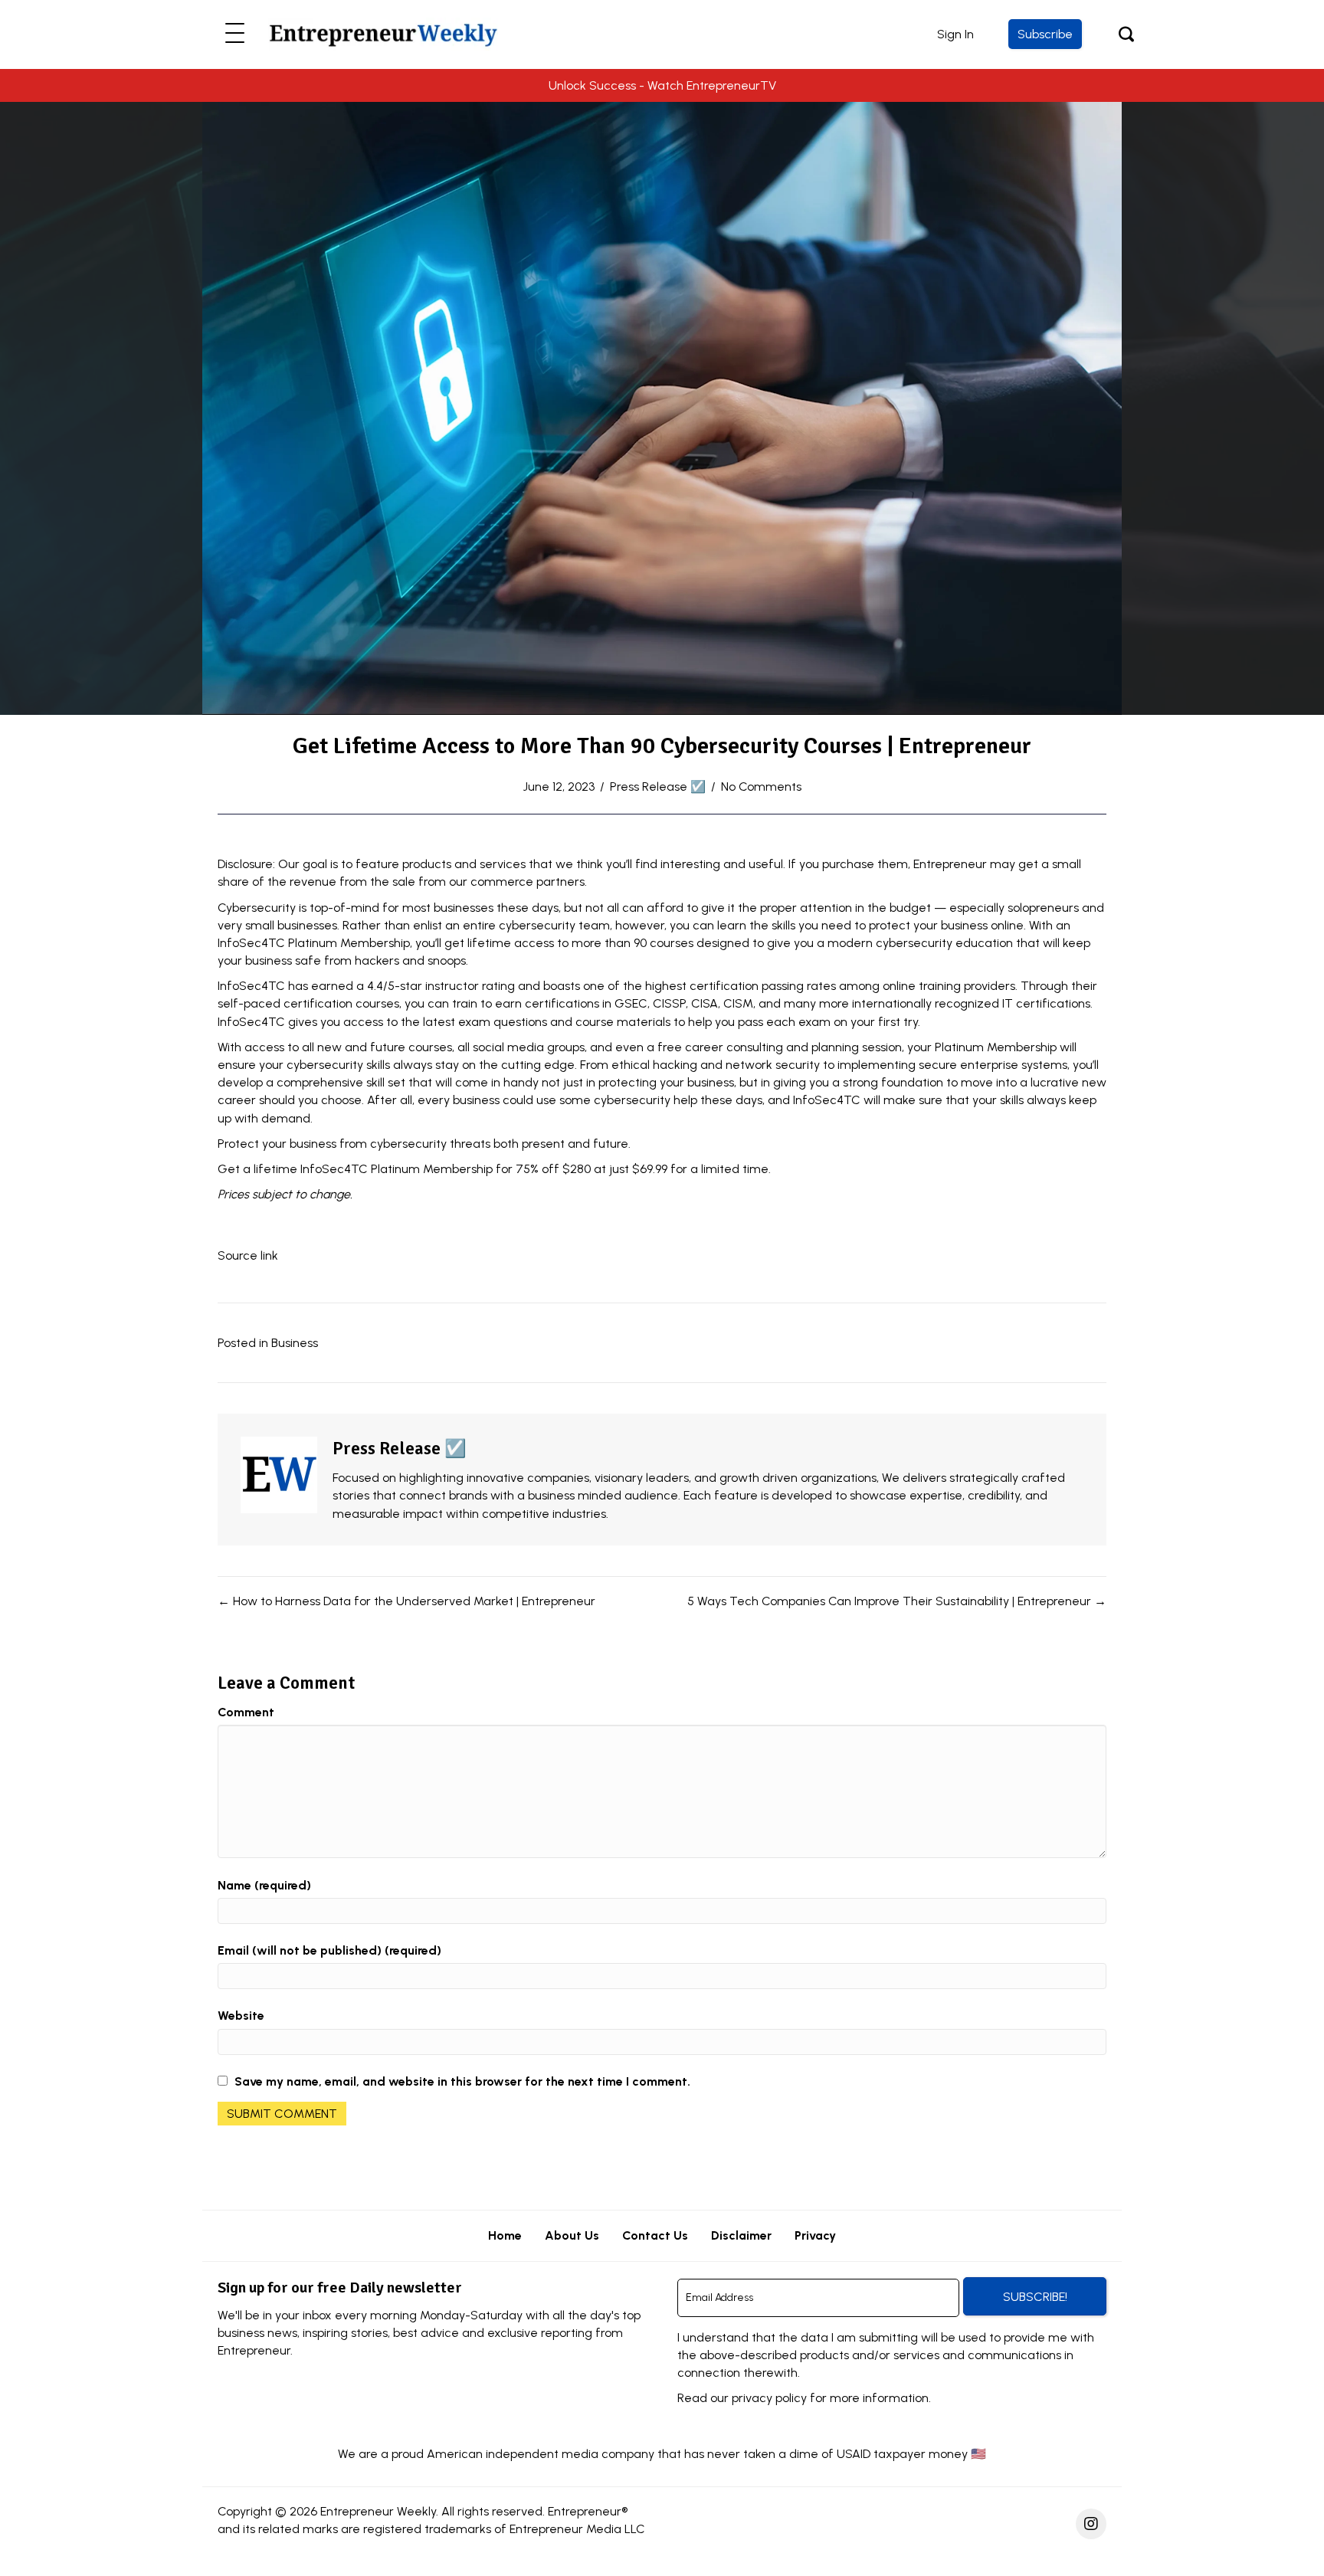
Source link (248, 1255)
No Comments (761, 787)
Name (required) (264, 1885)
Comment (246, 1712)
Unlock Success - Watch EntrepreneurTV (662, 85)
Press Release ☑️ (658, 787)
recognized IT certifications (1013, 1003)
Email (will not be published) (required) (329, 1950)
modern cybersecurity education (920, 943)
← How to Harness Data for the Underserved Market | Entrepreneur (406, 1601)
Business (295, 1343)
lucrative (1055, 1082)
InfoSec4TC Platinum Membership (397, 1169)
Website (241, 2016)
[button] (235, 34)
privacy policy (769, 2398)
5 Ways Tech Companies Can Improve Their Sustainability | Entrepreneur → (897, 1601)
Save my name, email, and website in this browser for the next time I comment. (462, 2081)
